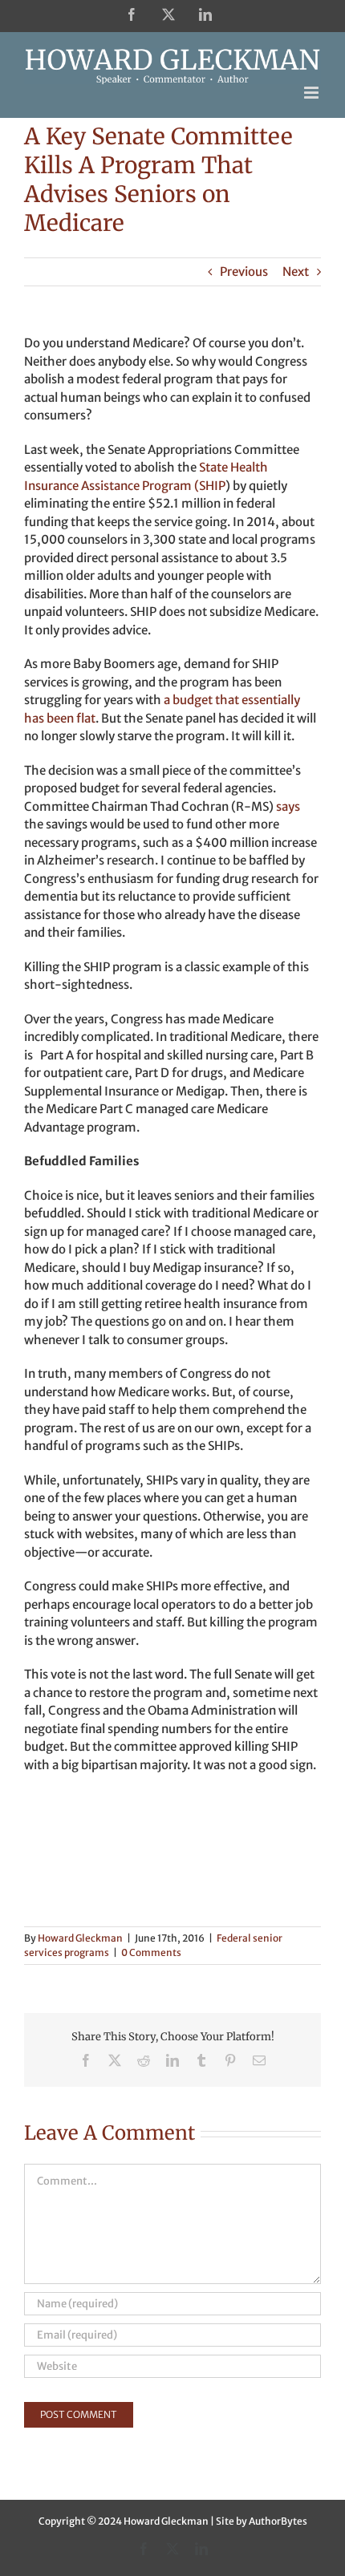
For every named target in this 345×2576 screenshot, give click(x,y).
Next (296, 271)
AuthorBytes (278, 2521)
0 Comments (151, 1952)
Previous (244, 271)
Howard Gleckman (80, 1938)
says (288, 806)
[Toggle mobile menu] (313, 93)
